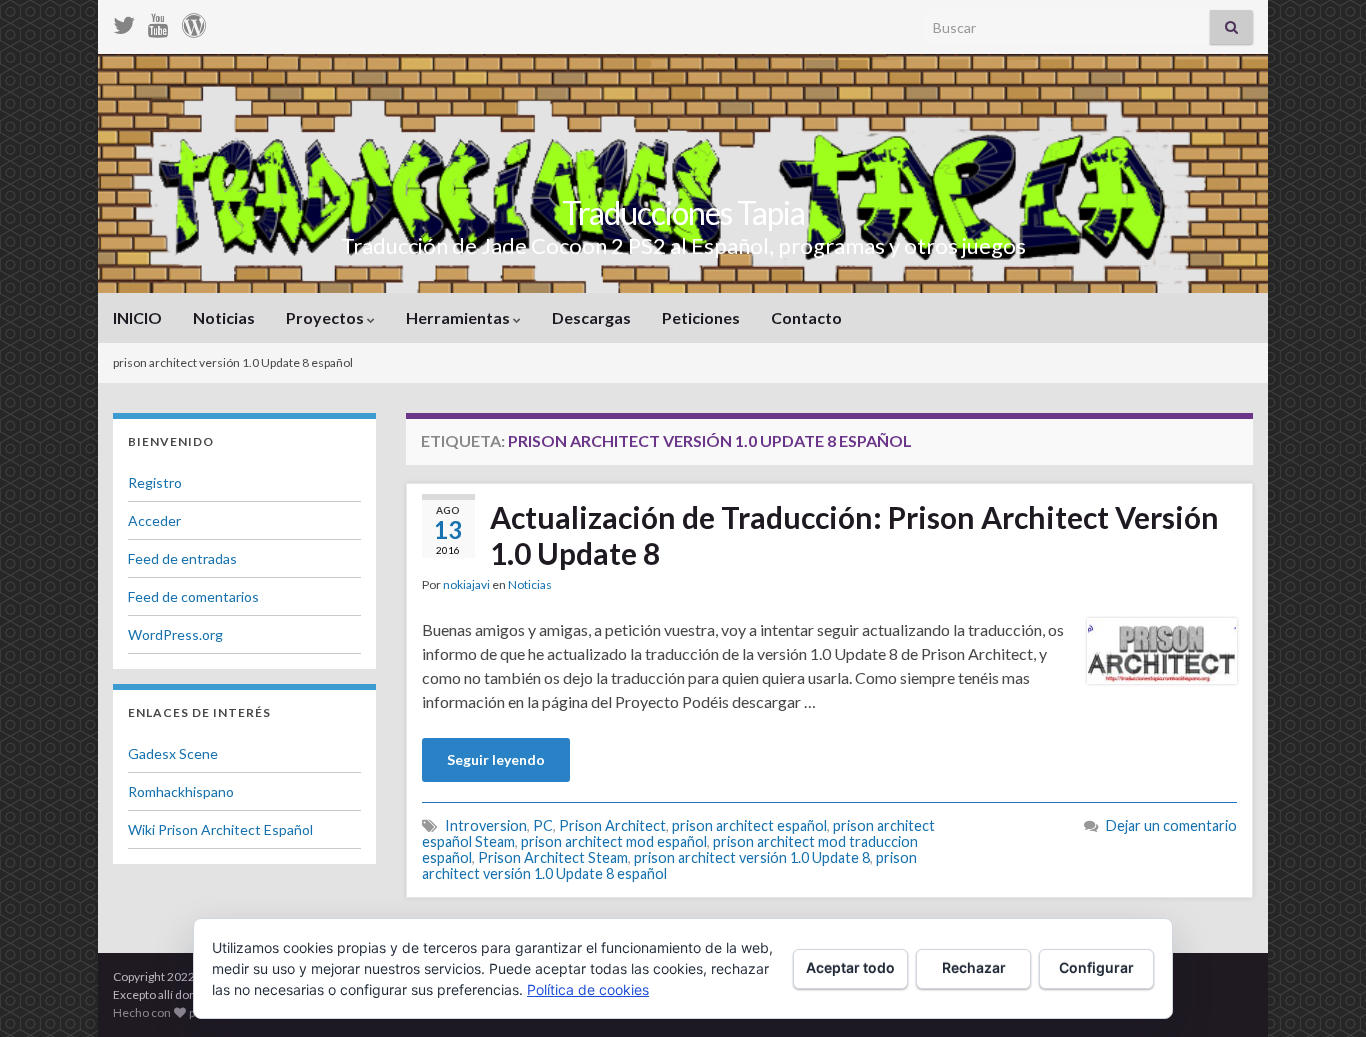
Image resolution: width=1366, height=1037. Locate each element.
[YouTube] (158, 21)
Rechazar (974, 967)
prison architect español (749, 825)
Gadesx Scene (173, 753)
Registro (155, 482)
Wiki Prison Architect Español (220, 829)
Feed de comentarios (193, 596)
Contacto (806, 317)
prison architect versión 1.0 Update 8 (752, 857)
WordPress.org (175, 634)
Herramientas (459, 317)
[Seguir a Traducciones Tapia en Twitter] (124, 21)
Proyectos (326, 317)
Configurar (1096, 967)
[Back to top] (1321, 992)
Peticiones (701, 317)
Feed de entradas (182, 558)
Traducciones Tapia (683, 212)
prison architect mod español (614, 841)
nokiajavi (466, 584)
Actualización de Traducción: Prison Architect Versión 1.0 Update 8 (854, 535)
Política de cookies (588, 989)
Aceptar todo (850, 967)
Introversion (486, 825)
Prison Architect (612, 825)
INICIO (137, 317)
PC (543, 825)
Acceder (154, 520)
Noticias (224, 317)
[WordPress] (194, 21)
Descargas (591, 317)
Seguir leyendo (496, 759)
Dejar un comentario (1171, 825)
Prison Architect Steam (553, 857)
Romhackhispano (181, 791)
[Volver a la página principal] (683, 173)
